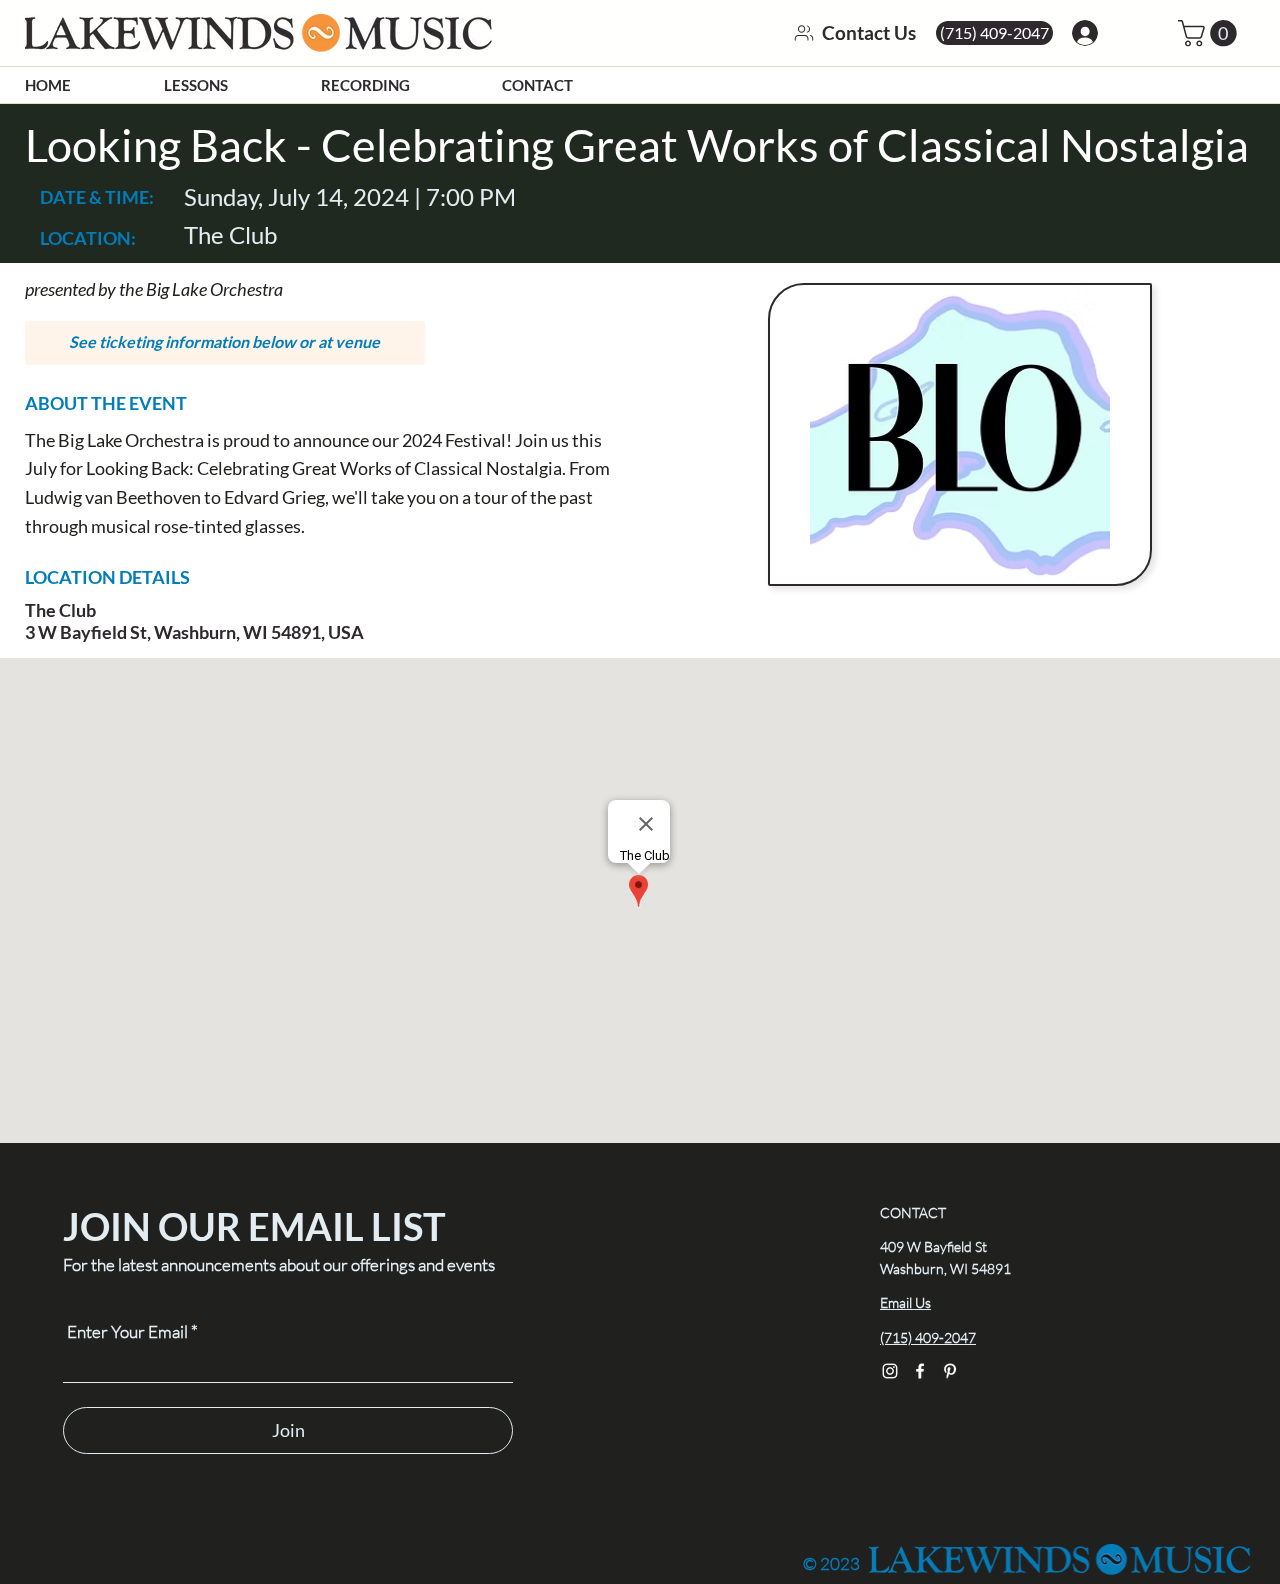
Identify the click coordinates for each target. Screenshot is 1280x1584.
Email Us (905, 1302)
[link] (1210, 33)
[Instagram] (890, 1371)
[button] (225, 343)
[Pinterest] (950, 1371)
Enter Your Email (127, 1331)
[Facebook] (920, 1371)
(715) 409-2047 (928, 1337)
